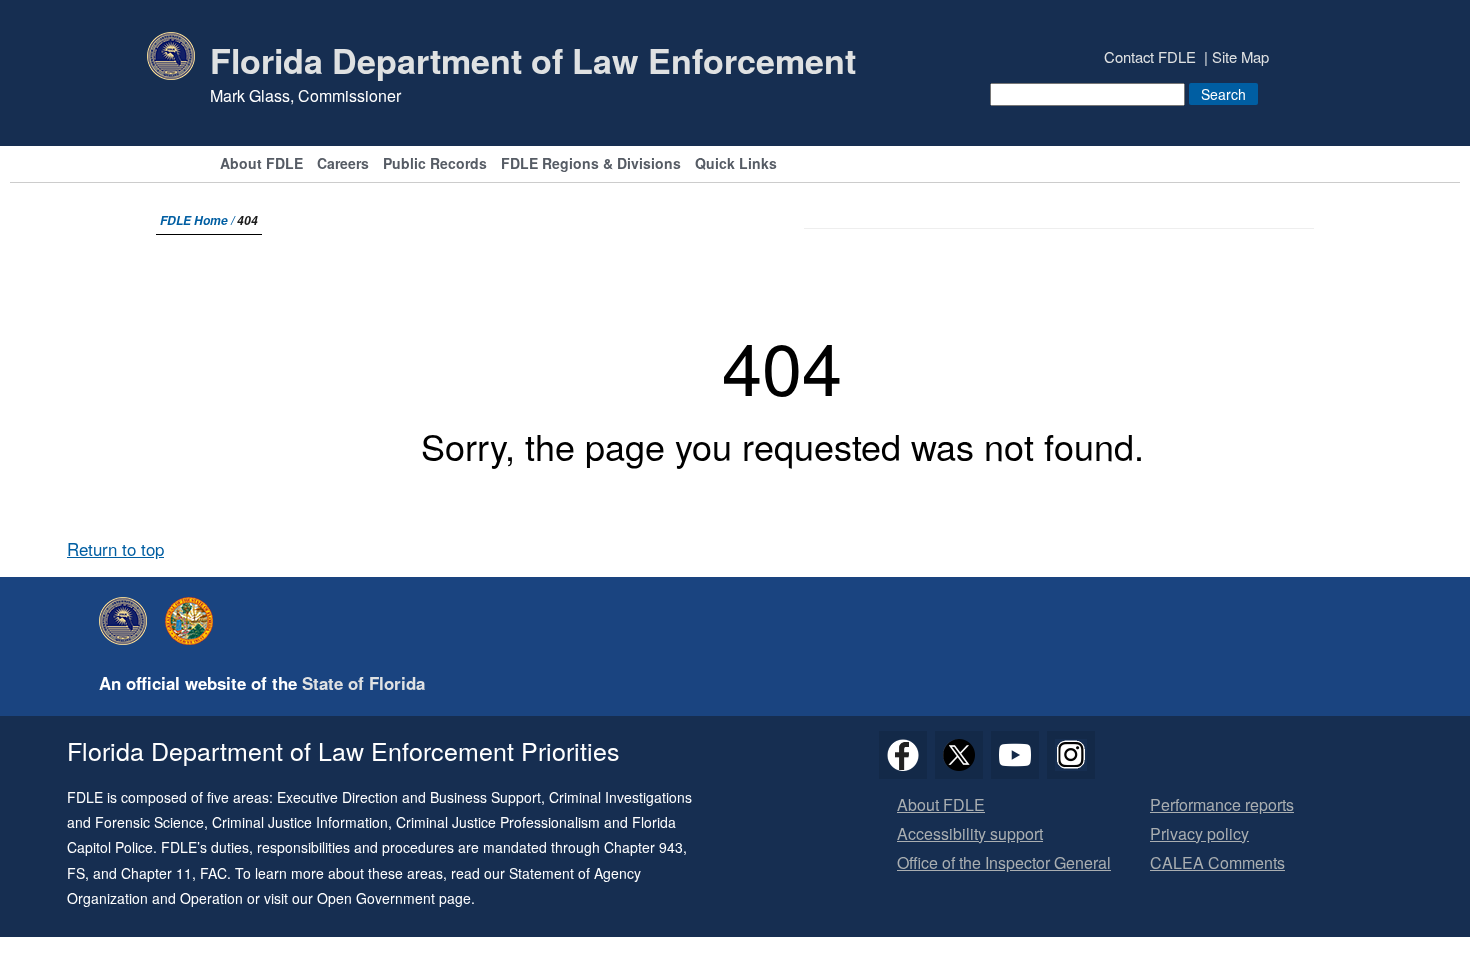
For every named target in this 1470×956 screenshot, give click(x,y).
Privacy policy (1199, 834)
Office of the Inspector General (1004, 863)
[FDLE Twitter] (959, 755)
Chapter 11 (156, 873)
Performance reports (1222, 805)
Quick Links (736, 164)
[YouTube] (1015, 755)
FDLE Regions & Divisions (591, 164)
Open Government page (394, 898)
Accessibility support (970, 834)
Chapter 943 (643, 847)
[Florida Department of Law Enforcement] (128, 621)
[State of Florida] (194, 621)
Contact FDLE (1150, 56)
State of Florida (363, 683)
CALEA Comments (1217, 863)
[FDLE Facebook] (903, 755)
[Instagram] (1071, 755)
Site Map (1240, 56)
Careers (343, 164)
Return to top (115, 549)
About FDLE (261, 164)
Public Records (435, 164)
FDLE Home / (198, 220)
